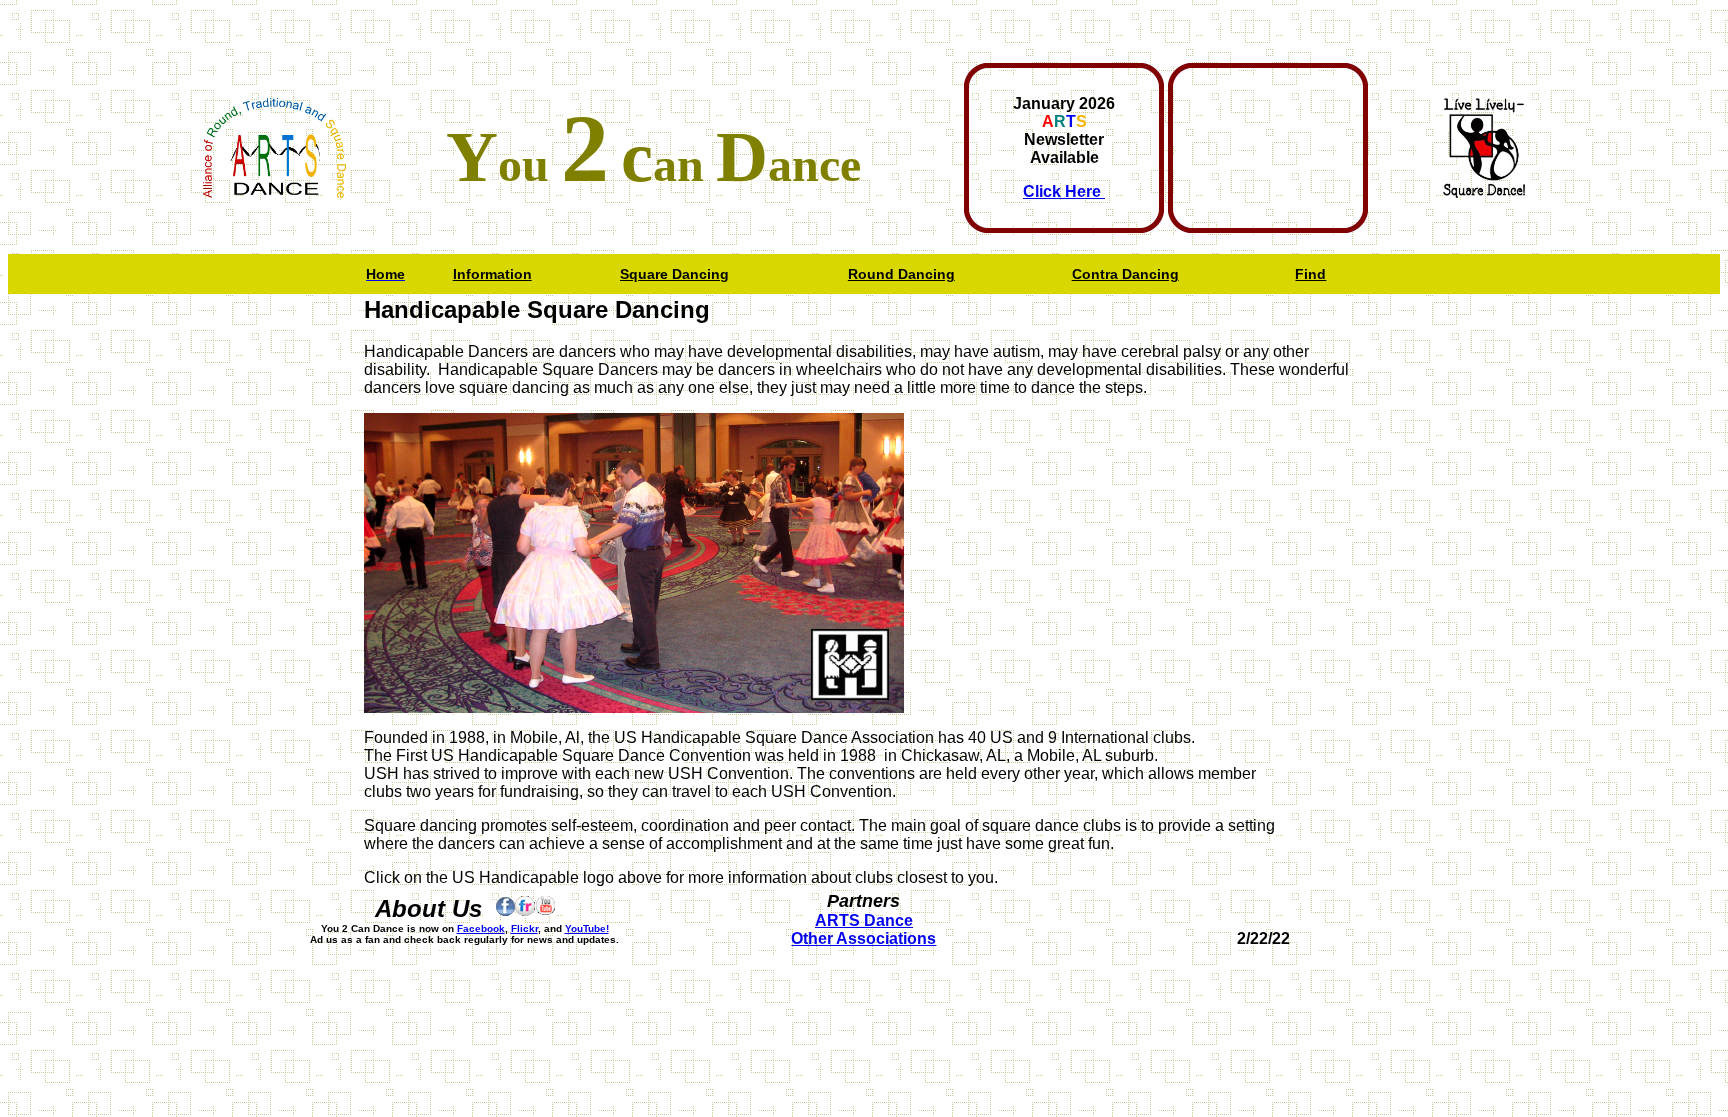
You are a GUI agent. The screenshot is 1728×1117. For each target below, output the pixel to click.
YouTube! (587, 928)
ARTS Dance (864, 920)
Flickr (524, 928)
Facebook (481, 928)
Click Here (1064, 191)
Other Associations (863, 938)
